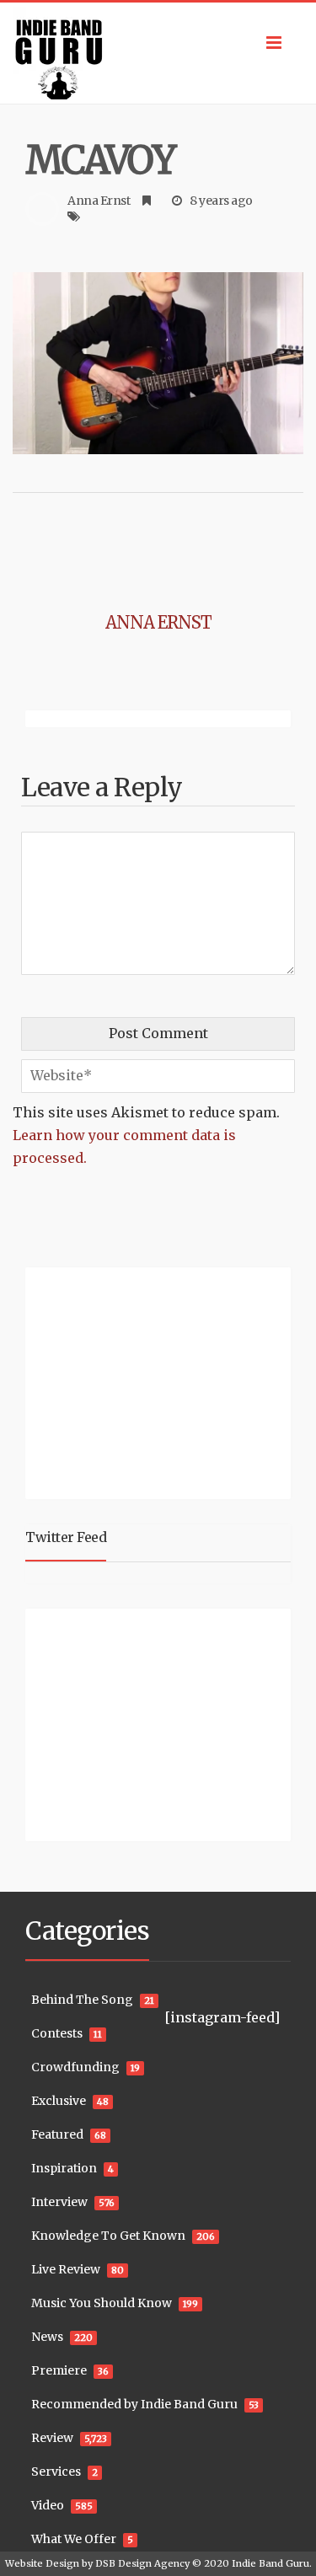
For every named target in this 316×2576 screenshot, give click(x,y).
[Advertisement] (131, 1381)
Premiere (59, 2370)
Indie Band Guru (270, 2563)
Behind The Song (82, 2000)
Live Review (66, 2269)
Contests (57, 2033)
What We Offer (74, 2539)
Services (56, 2472)
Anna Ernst (99, 201)
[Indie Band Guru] (158, 53)
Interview (59, 2202)
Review (52, 2438)
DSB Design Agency (142, 2563)
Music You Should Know (102, 2303)
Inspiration (64, 2168)
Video (48, 2505)
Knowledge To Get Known (108, 2236)
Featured (57, 2134)
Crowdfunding (75, 2067)
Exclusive (59, 2101)
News (47, 2337)
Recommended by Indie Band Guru (134, 2404)
